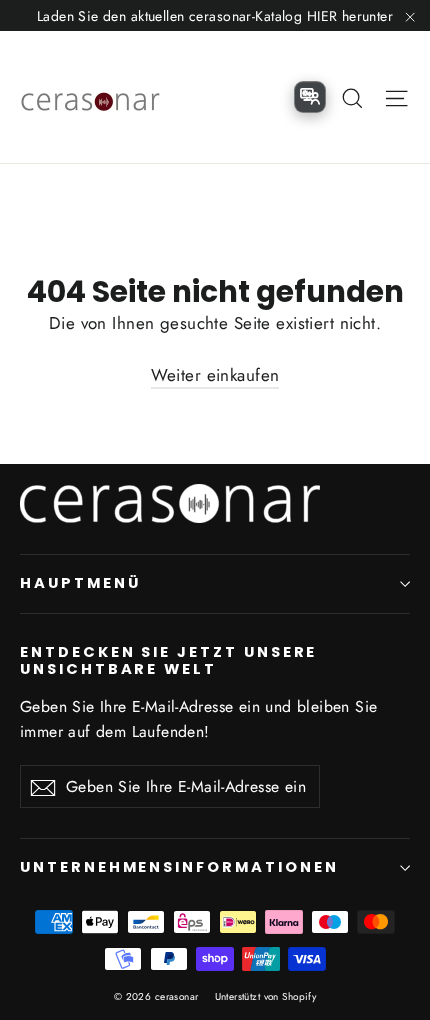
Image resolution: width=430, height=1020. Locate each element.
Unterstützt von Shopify (266, 996)
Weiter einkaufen (215, 375)
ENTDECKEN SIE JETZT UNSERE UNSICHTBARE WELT (168, 660)
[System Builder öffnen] (310, 97)
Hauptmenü (80, 583)
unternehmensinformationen (179, 867)
